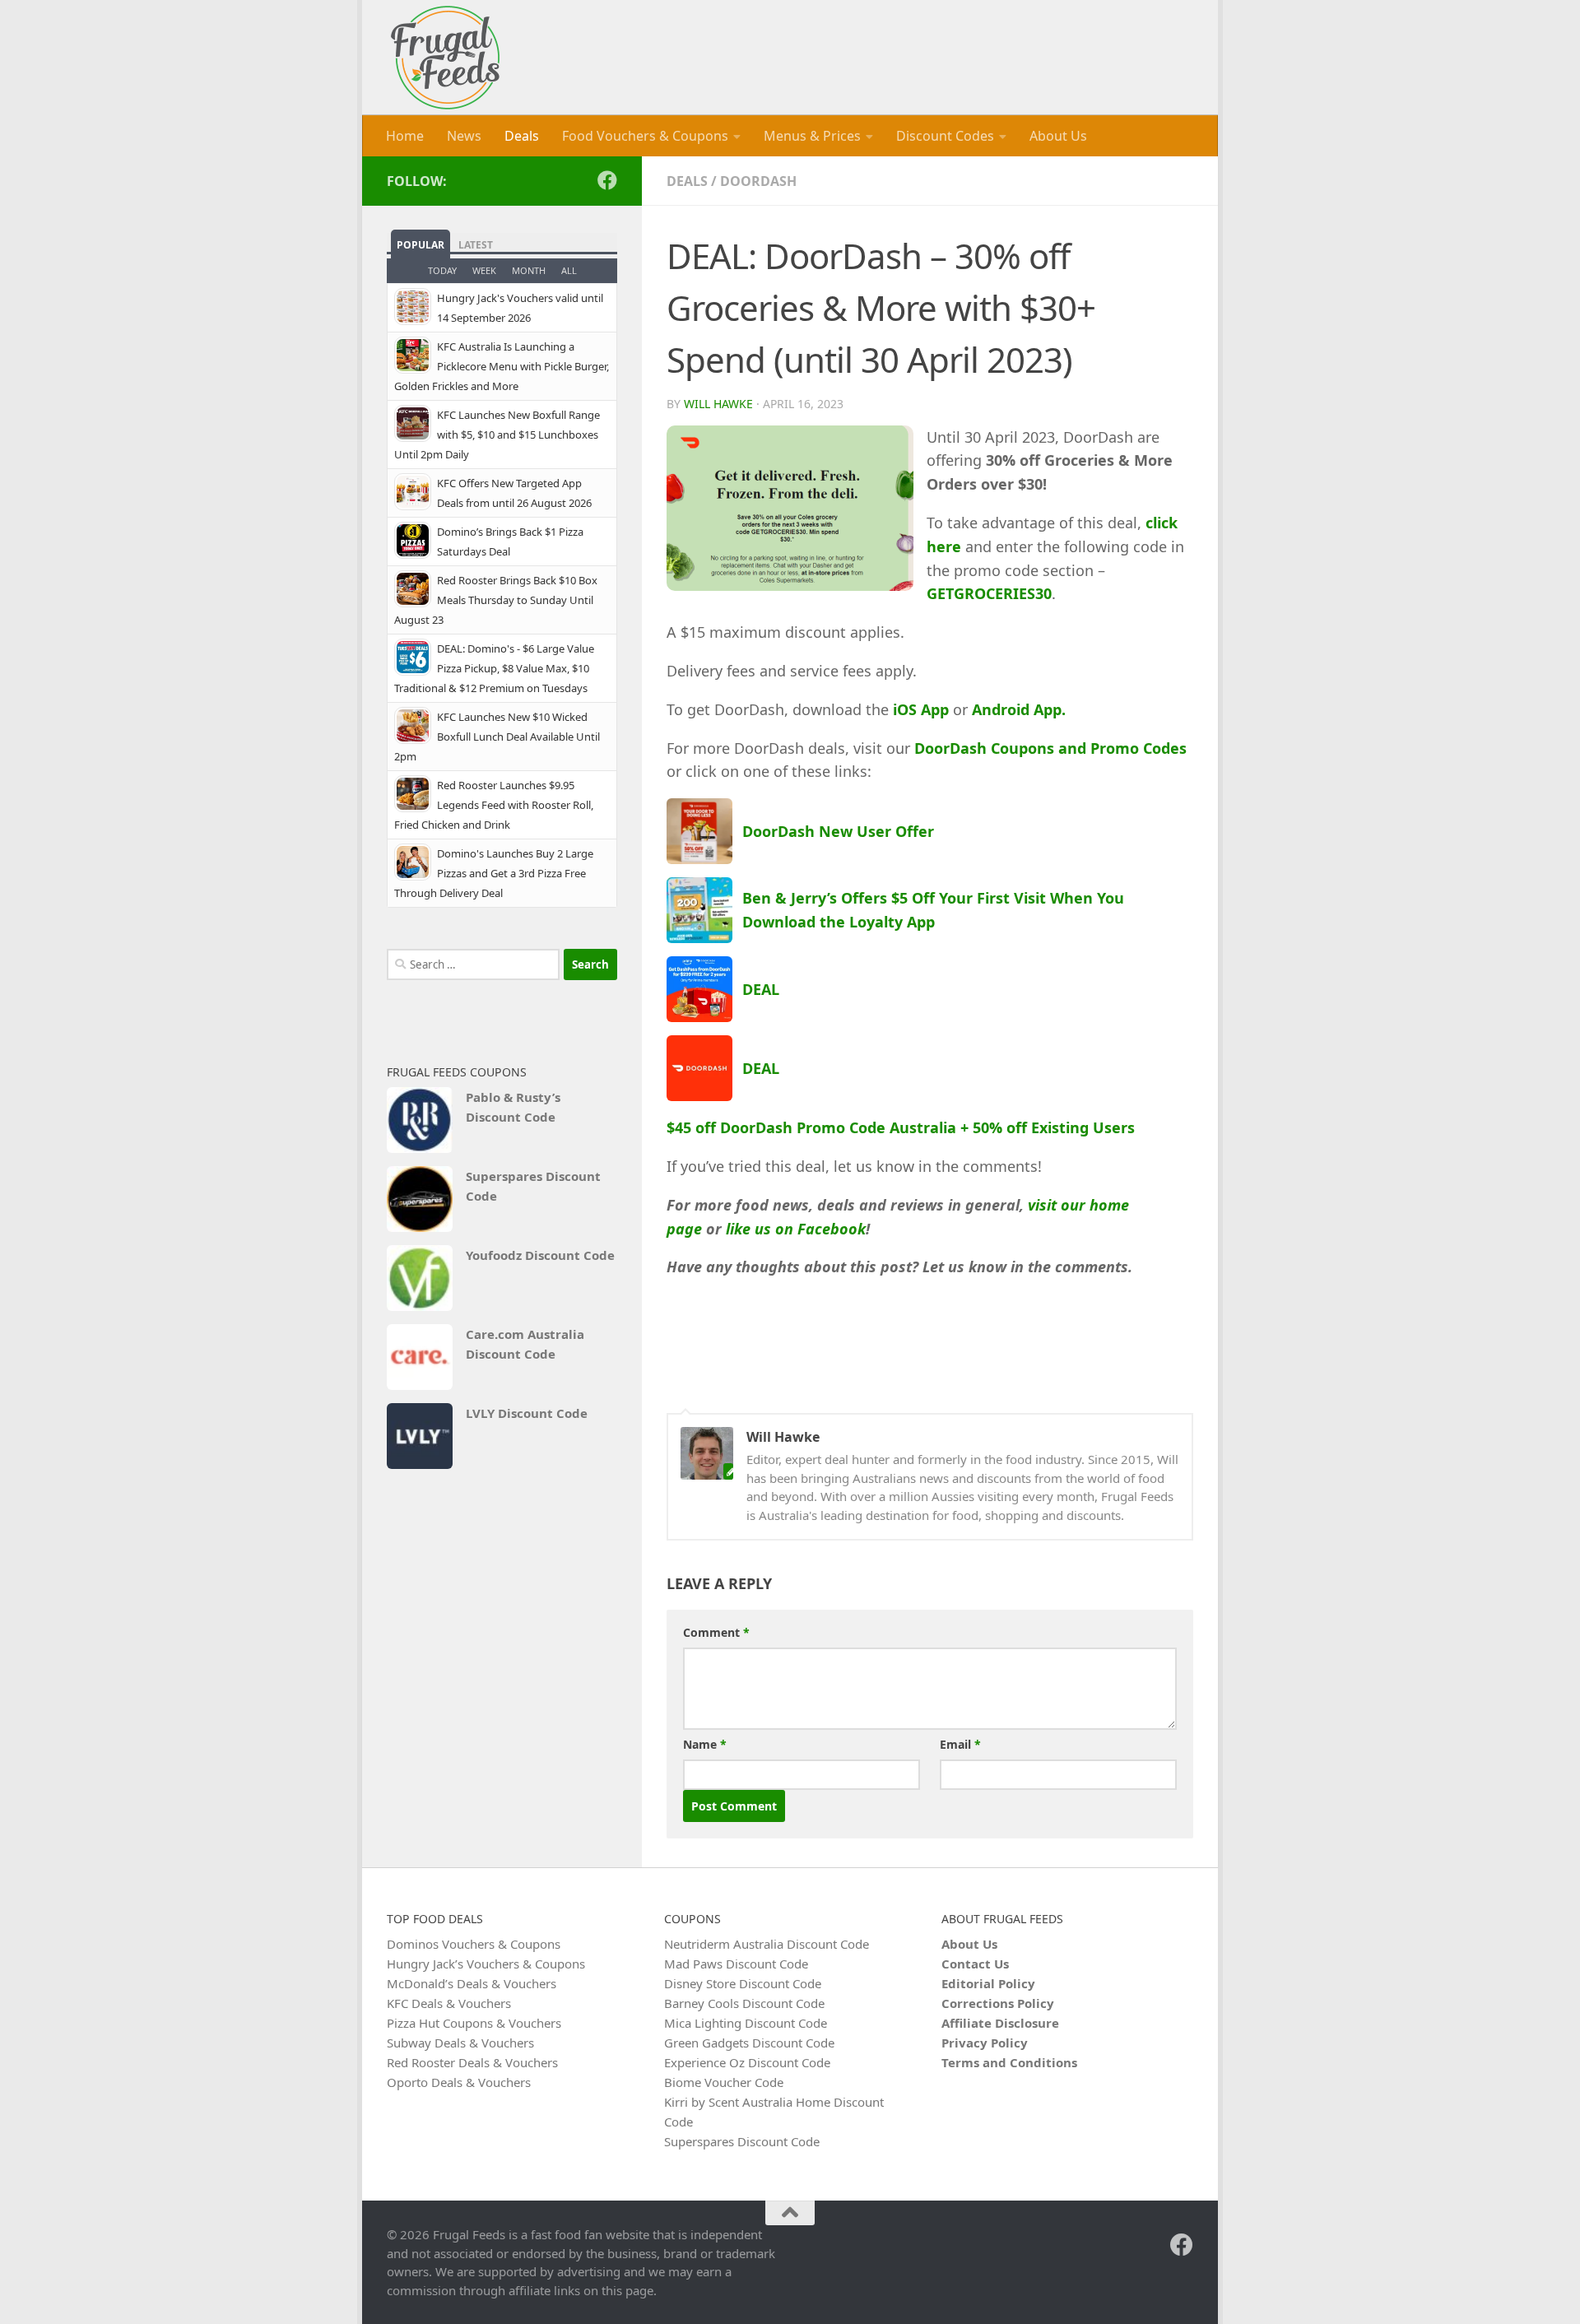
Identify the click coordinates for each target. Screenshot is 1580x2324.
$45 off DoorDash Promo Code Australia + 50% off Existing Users (901, 1127)
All (569, 270)
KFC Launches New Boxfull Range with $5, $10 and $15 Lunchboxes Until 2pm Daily (497, 435)
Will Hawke (718, 404)
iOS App (921, 709)
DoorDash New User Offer (838, 831)
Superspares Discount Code (533, 1186)
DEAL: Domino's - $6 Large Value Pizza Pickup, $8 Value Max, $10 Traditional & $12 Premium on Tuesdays (494, 668)
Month (529, 270)
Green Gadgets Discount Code (749, 2043)
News (464, 136)
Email (960, 1744)
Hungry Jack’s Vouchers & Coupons (486, 1964)
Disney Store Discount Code (743, 1983)
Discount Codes (945, 136)
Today (442, 270)
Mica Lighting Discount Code (746, 2023)
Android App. (1019, 709)
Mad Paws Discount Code (736, 1964)
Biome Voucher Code (724, 2082)
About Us (1058, 136)
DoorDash (758, 181)
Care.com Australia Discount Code (525, 1344)
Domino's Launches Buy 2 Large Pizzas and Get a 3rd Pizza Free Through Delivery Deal (494, 873)
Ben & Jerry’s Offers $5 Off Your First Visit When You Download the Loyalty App (933, 910)
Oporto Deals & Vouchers (459, 2082)
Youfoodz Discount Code (540, 1255)
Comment (716, 1632)
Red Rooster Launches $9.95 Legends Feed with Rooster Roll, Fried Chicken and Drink (494, 805)
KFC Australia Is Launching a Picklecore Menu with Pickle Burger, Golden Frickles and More (502, 366)
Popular (421, 245)
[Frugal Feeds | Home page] (445, 58)
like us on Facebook (796, 1229)
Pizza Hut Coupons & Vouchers (474, 2023)
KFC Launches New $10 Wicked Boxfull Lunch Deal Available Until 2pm (497, 737)
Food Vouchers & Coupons (645, 136)
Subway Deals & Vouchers (460, 2043)
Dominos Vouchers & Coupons (474, 1944)
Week (484, 270)
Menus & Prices (812, 136)
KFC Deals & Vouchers (449, 2003)
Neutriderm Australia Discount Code (767, 1944)
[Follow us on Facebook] (607, 180)
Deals (522, 136)
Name (705, 1744)
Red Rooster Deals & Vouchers (472, 2062)
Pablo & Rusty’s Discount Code (513, 1107)
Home (405, 136)
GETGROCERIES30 (989, 593)
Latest (476, 245)
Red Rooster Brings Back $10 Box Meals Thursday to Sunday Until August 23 (496, 600)
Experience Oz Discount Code (747, 2062)
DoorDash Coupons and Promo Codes (1050, 748)
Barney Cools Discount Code (744, 2003)
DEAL (761, 989)
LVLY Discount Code (527, 1413)
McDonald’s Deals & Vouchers (472, 1983)
